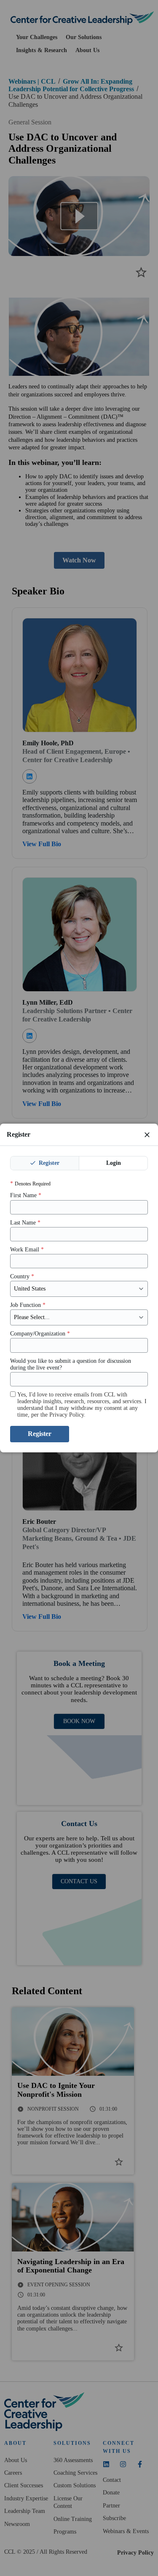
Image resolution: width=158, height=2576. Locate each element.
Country (22, 1276)
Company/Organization (40, 1334)
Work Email (27, 1250)
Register (48, 1163)
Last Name (25, 1223)
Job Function (28, 1305)
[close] (147, 1135)
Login (114, 1163)
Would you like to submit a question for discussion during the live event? (71, 1364)
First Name (26, 1195)
